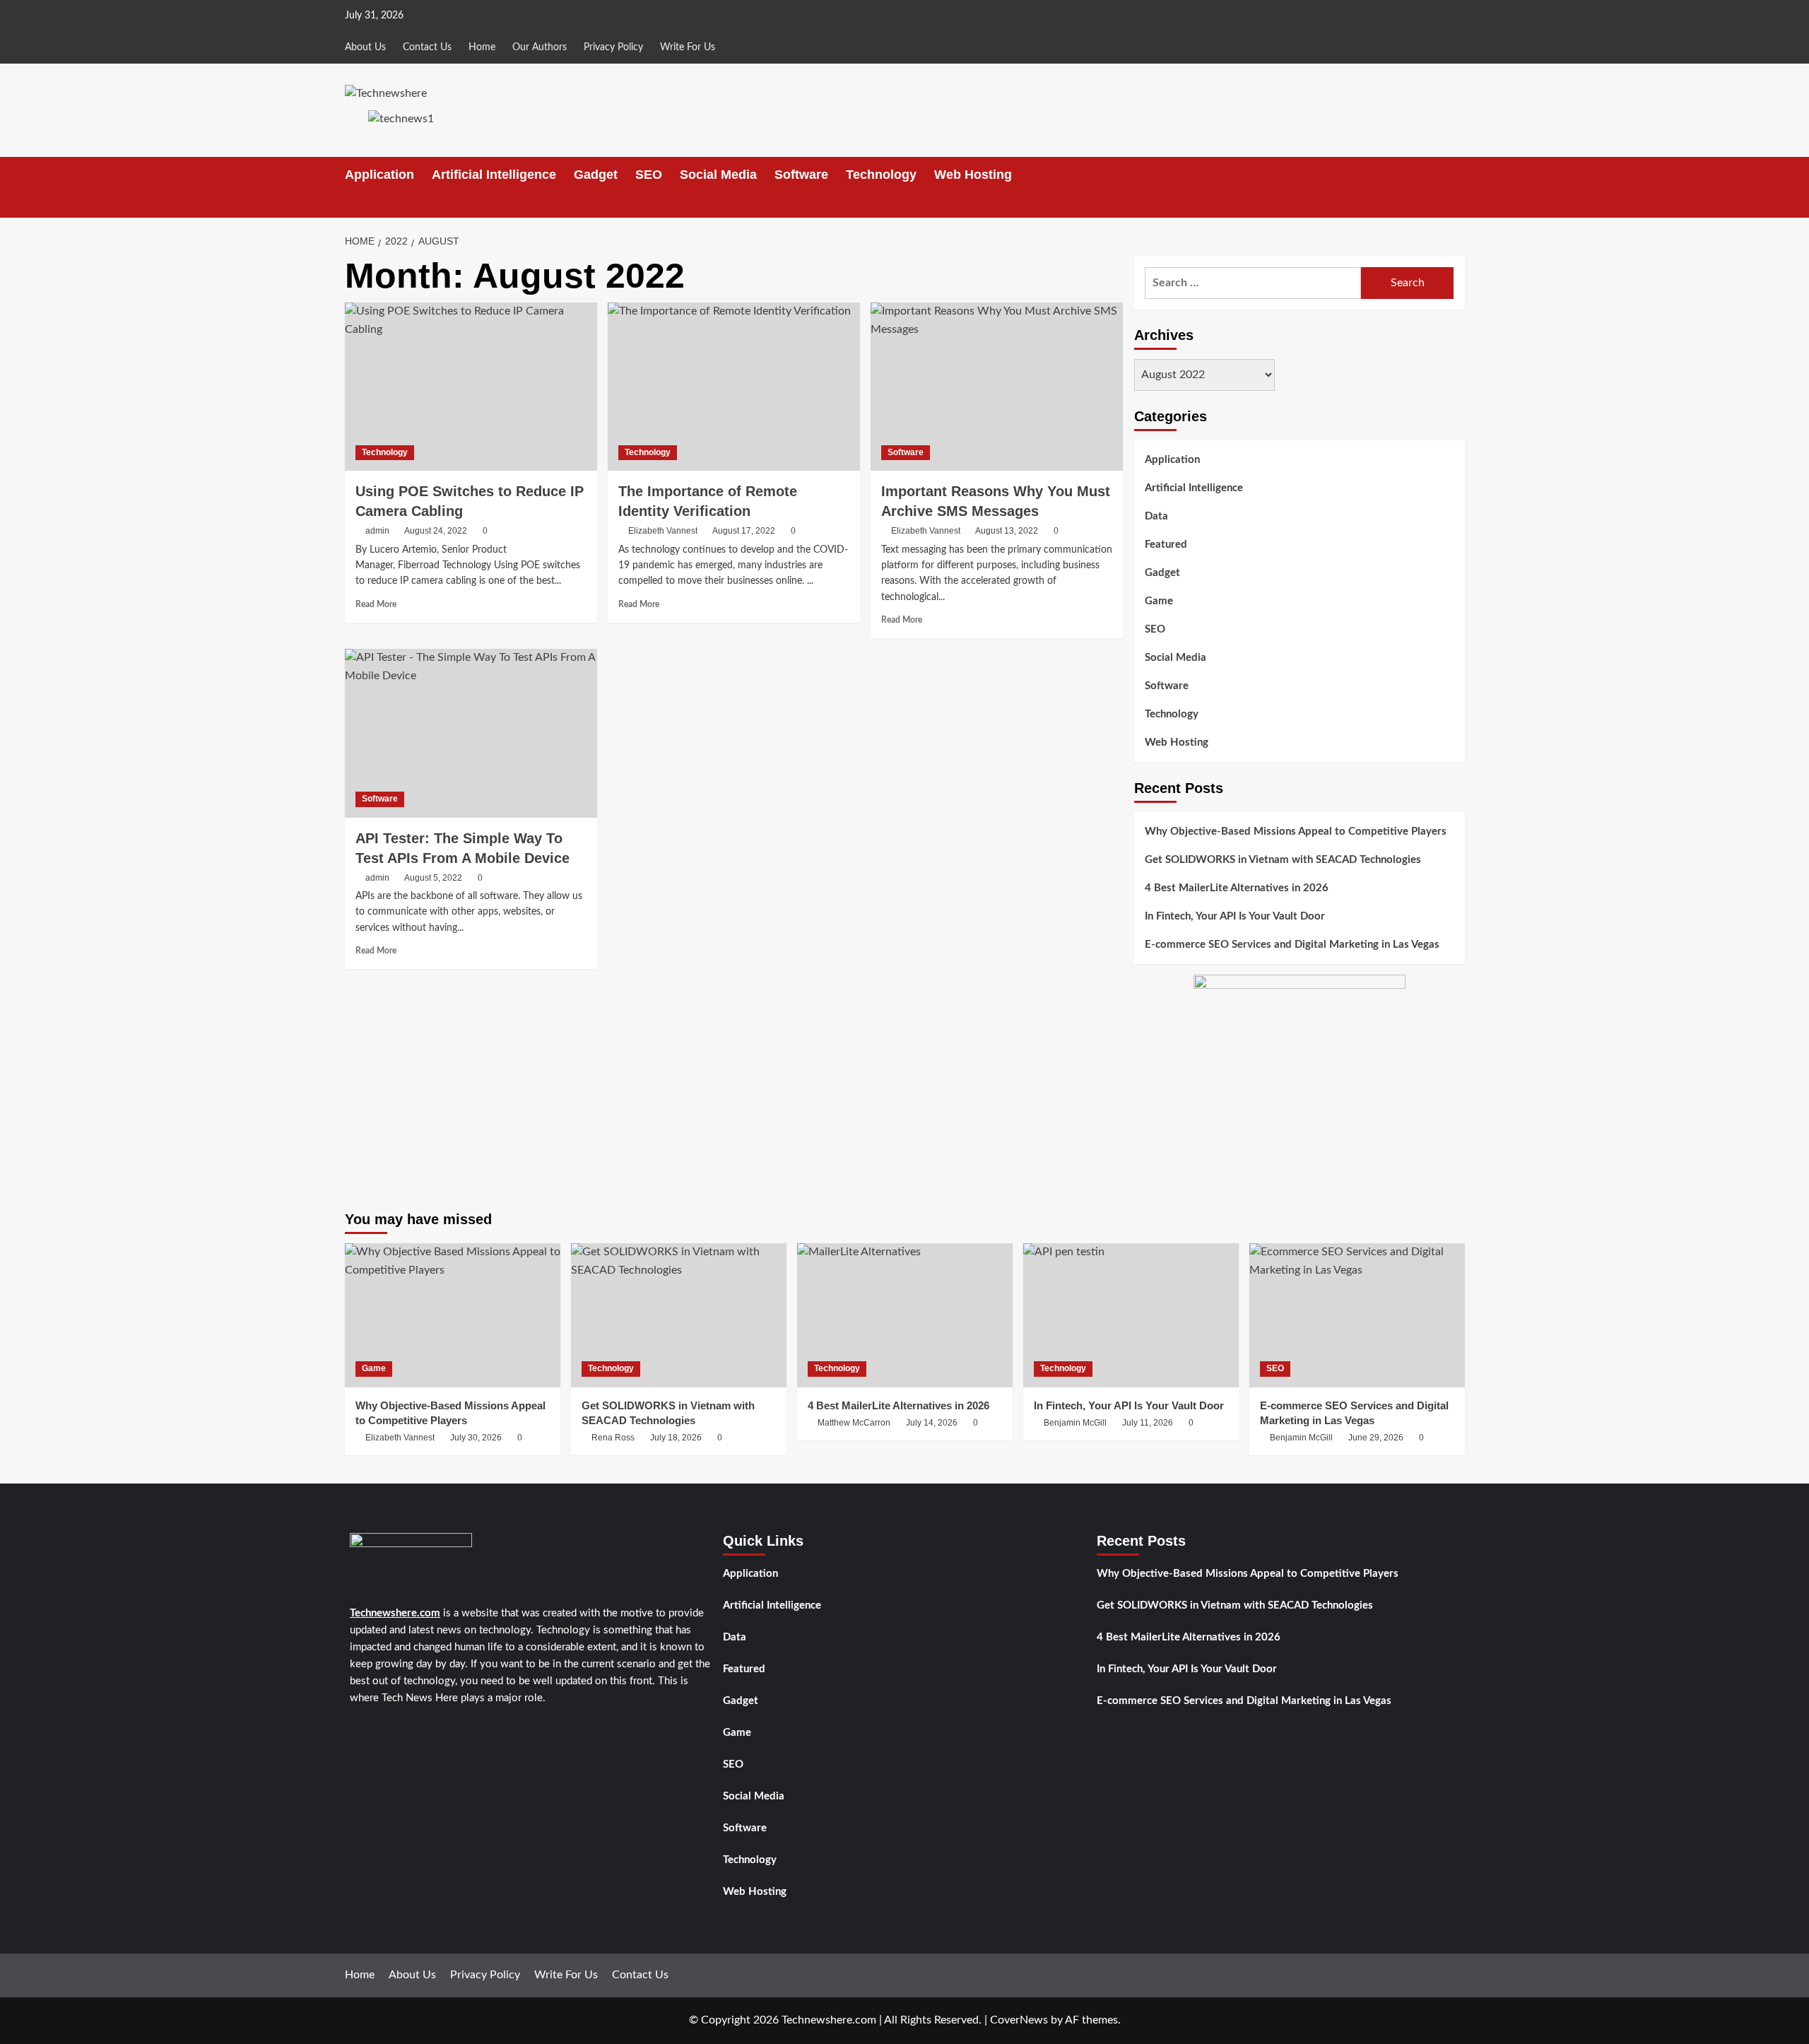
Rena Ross (613, 1438)
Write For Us (688, 47)
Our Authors (540, 47)
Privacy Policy (613, 47)
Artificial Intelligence (494, 175)
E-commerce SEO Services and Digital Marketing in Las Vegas (1292, 945)
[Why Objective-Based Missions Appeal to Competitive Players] (453, 1315)
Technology (881, 175)
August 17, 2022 (744, 531)
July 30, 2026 (476, 1438)
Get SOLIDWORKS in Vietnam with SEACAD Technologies (1283, 860)
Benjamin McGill (1075, 1423)
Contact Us (427, 47)
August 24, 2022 (436, 531)
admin (377, 531)
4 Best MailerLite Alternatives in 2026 (1237, 888)
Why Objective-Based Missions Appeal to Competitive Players (1296, 832)
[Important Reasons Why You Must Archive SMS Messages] (997, 387)
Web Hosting (973, 175)
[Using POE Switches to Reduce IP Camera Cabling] (471, 387)
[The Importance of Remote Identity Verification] (734, 387)
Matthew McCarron (854, 1423)
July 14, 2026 (932, 1423)
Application (379, 175)
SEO (649, 175)
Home (482, 47)
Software (801, 175)
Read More (376, 604)
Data (1156, 516)
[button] (1456, 205)
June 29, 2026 (1376, 1438)
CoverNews (1019, 2020)
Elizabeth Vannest (663, 531)
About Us (365, 47)
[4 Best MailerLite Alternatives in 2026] (905, 1315)
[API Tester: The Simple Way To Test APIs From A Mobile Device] (471, 733)
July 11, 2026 (1148, 1423)
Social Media (718, 175)
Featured (1166, 545)
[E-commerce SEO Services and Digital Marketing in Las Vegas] (1357, 1315)
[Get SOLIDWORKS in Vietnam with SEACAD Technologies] (679, 1315)
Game (1159, 601)
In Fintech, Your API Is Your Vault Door (1235, 916)
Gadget (596, 175)
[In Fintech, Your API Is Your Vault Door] (1131, 1315)
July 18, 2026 (676, 1438)
